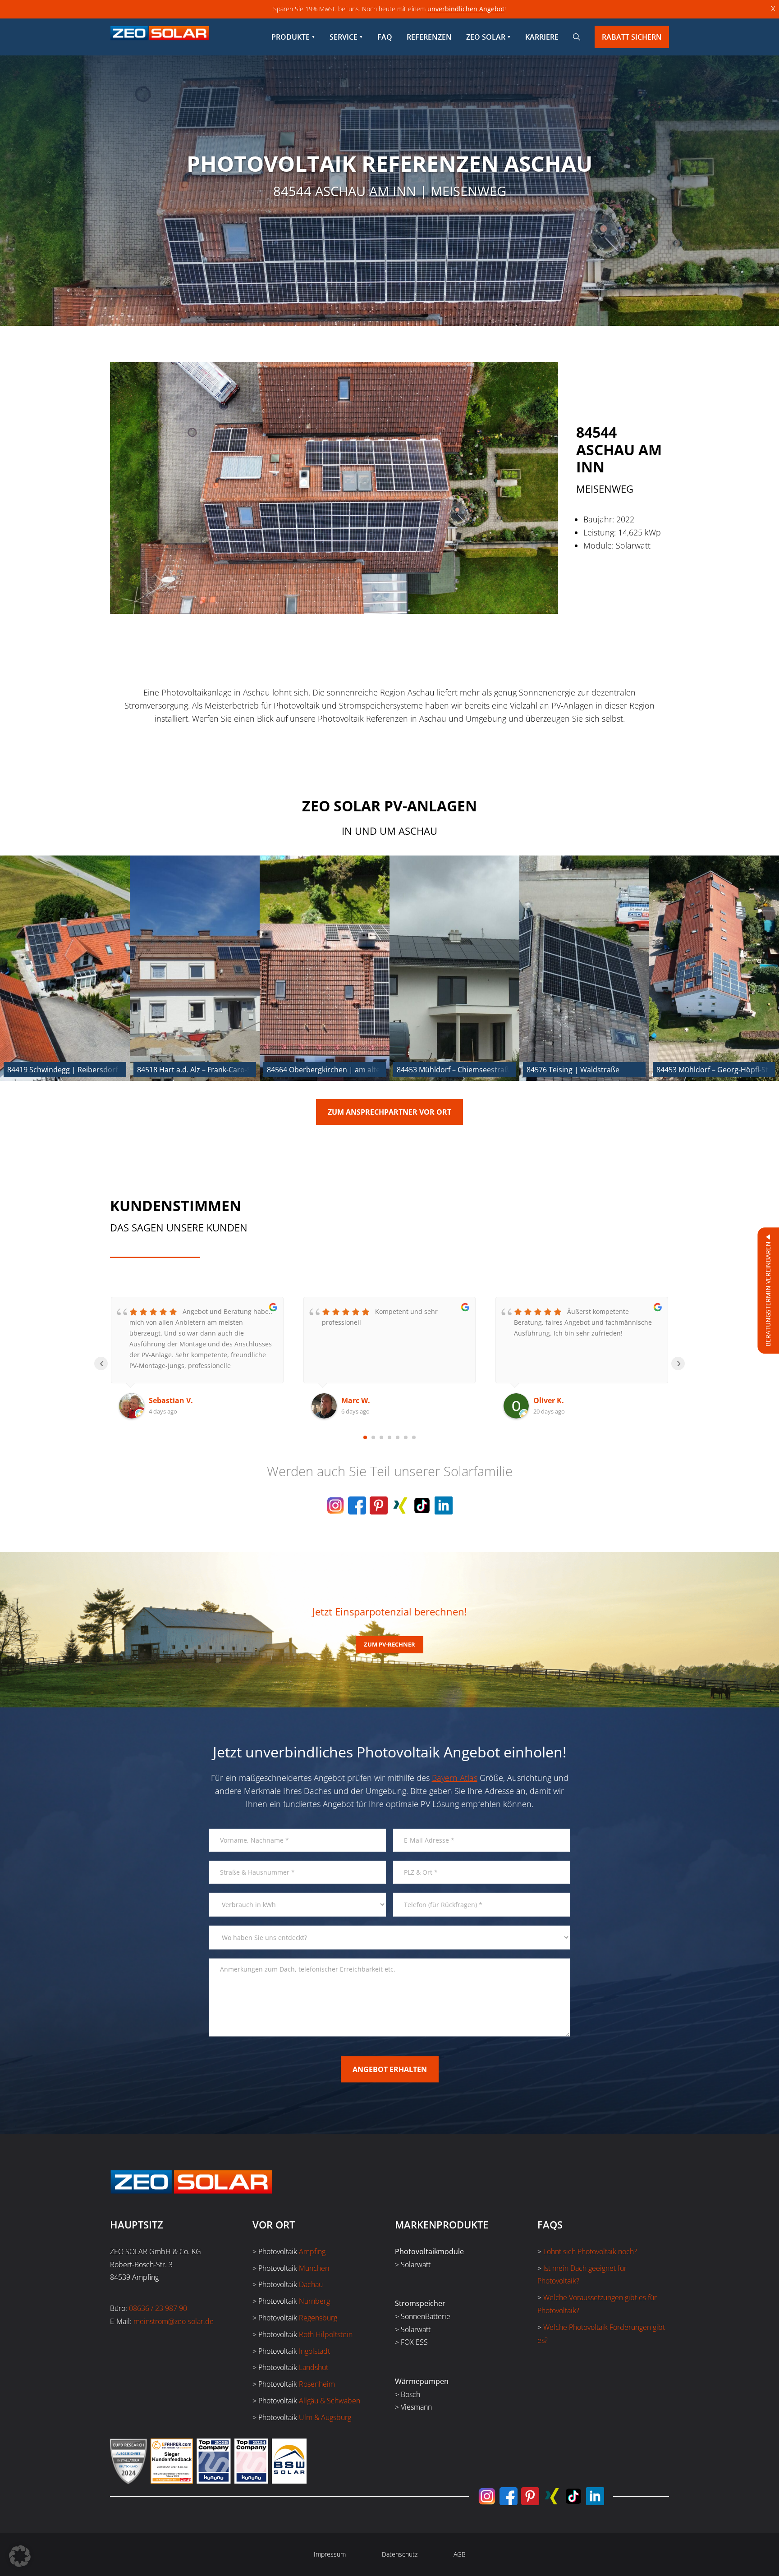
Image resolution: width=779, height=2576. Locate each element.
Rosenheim (317, 2384)
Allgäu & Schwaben (330, 2401)
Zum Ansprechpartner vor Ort (389, 1112)
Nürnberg (314, 2301)
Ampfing (312, 2251)
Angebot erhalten (390, 2069)
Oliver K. (357, 1400)
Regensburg (318, 2318)
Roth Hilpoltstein (326, 2334)
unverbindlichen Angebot (466, 9)
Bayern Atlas (455, 1778)
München (314, 2268)
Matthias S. (554, 1400)
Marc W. (163, 1400)
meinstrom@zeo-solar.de (174, 2321)
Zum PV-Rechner (389, 1644)
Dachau (311, 2284)
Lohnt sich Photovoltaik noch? (590, 2251)
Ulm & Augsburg (325, 2417)
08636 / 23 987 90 (158, 2308)
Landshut (314, 2367)
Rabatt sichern (632, 37)
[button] (20, 2556)
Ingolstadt (314, 2351)
